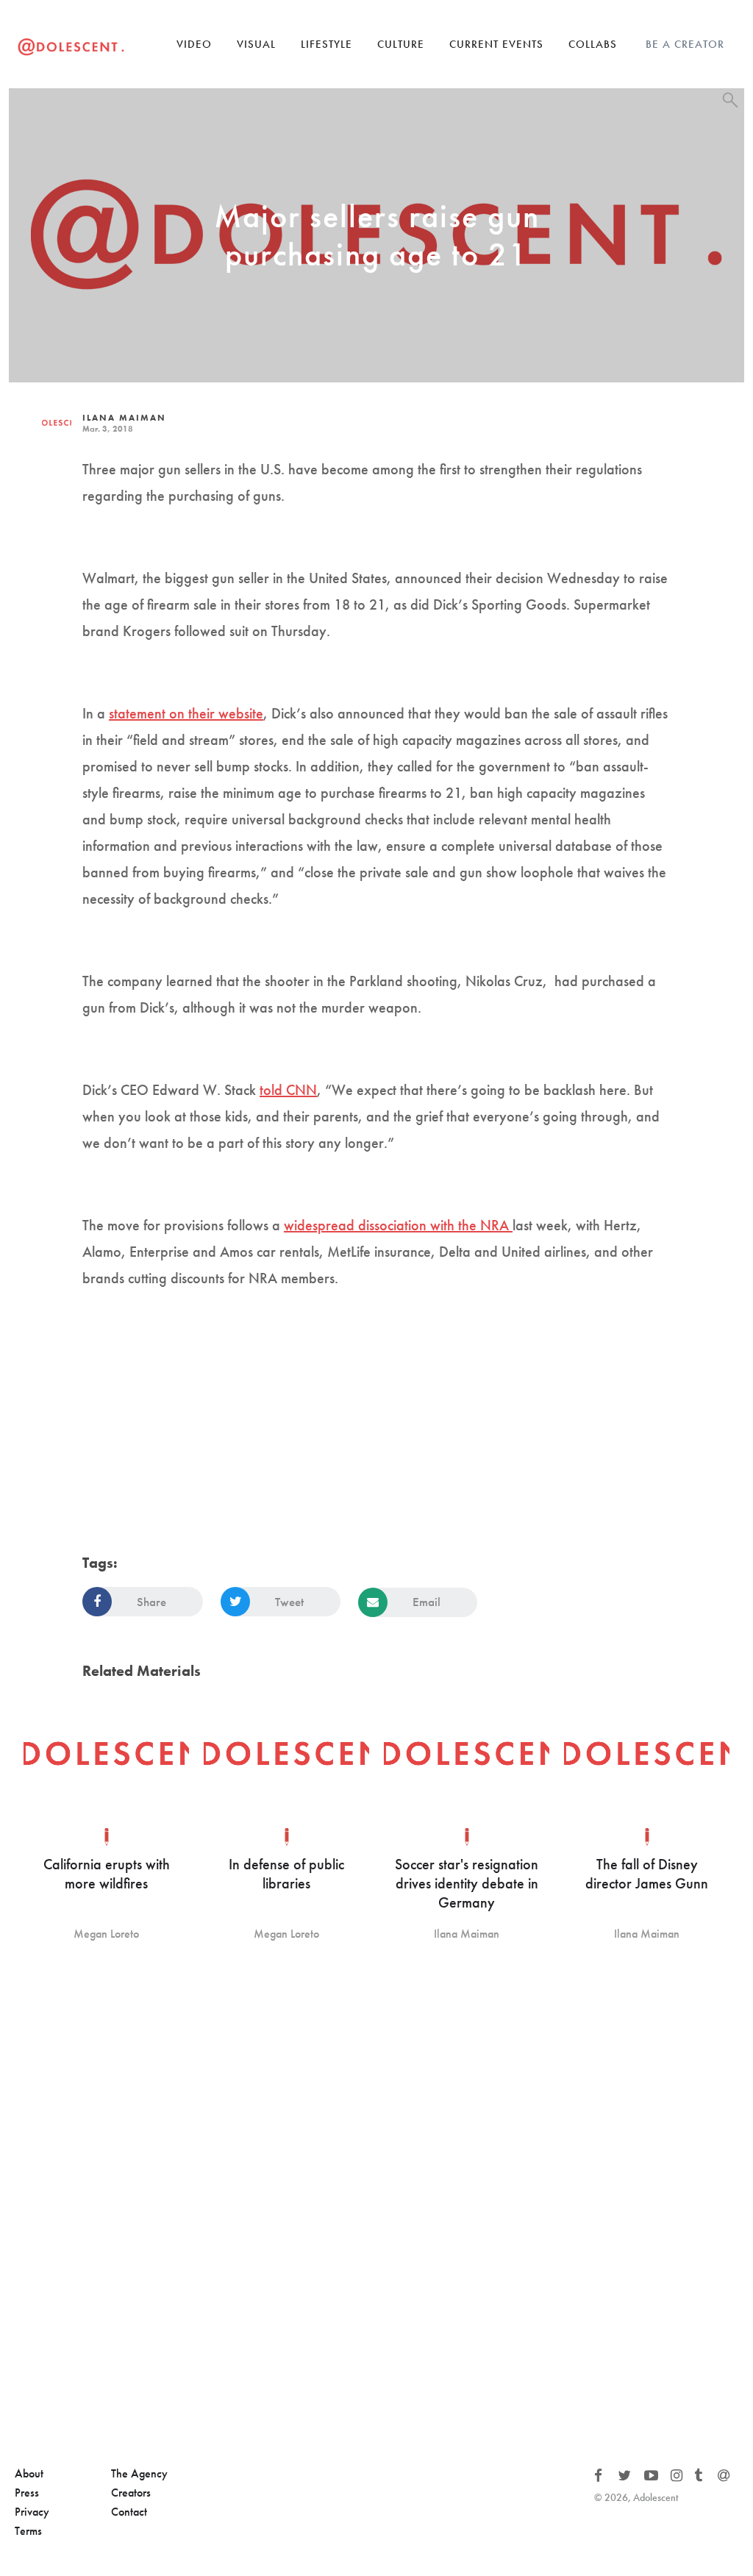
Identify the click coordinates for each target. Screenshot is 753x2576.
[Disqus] (376, 2205)
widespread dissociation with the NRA (398, 1225)
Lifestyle (326, 44)
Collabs (593, 44)
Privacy (32, 2512)
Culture (401, 44)
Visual (256, 44)
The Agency (139, 2473)
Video (194, 44)
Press (27, 2493)
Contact (129, 2512)
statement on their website (186, 713)
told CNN (288, 1090)
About (29, 2473)
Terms (28, 2531)
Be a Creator (685, 44)
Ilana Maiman (124, 418)
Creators (131, 2493)
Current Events (496, 44)
